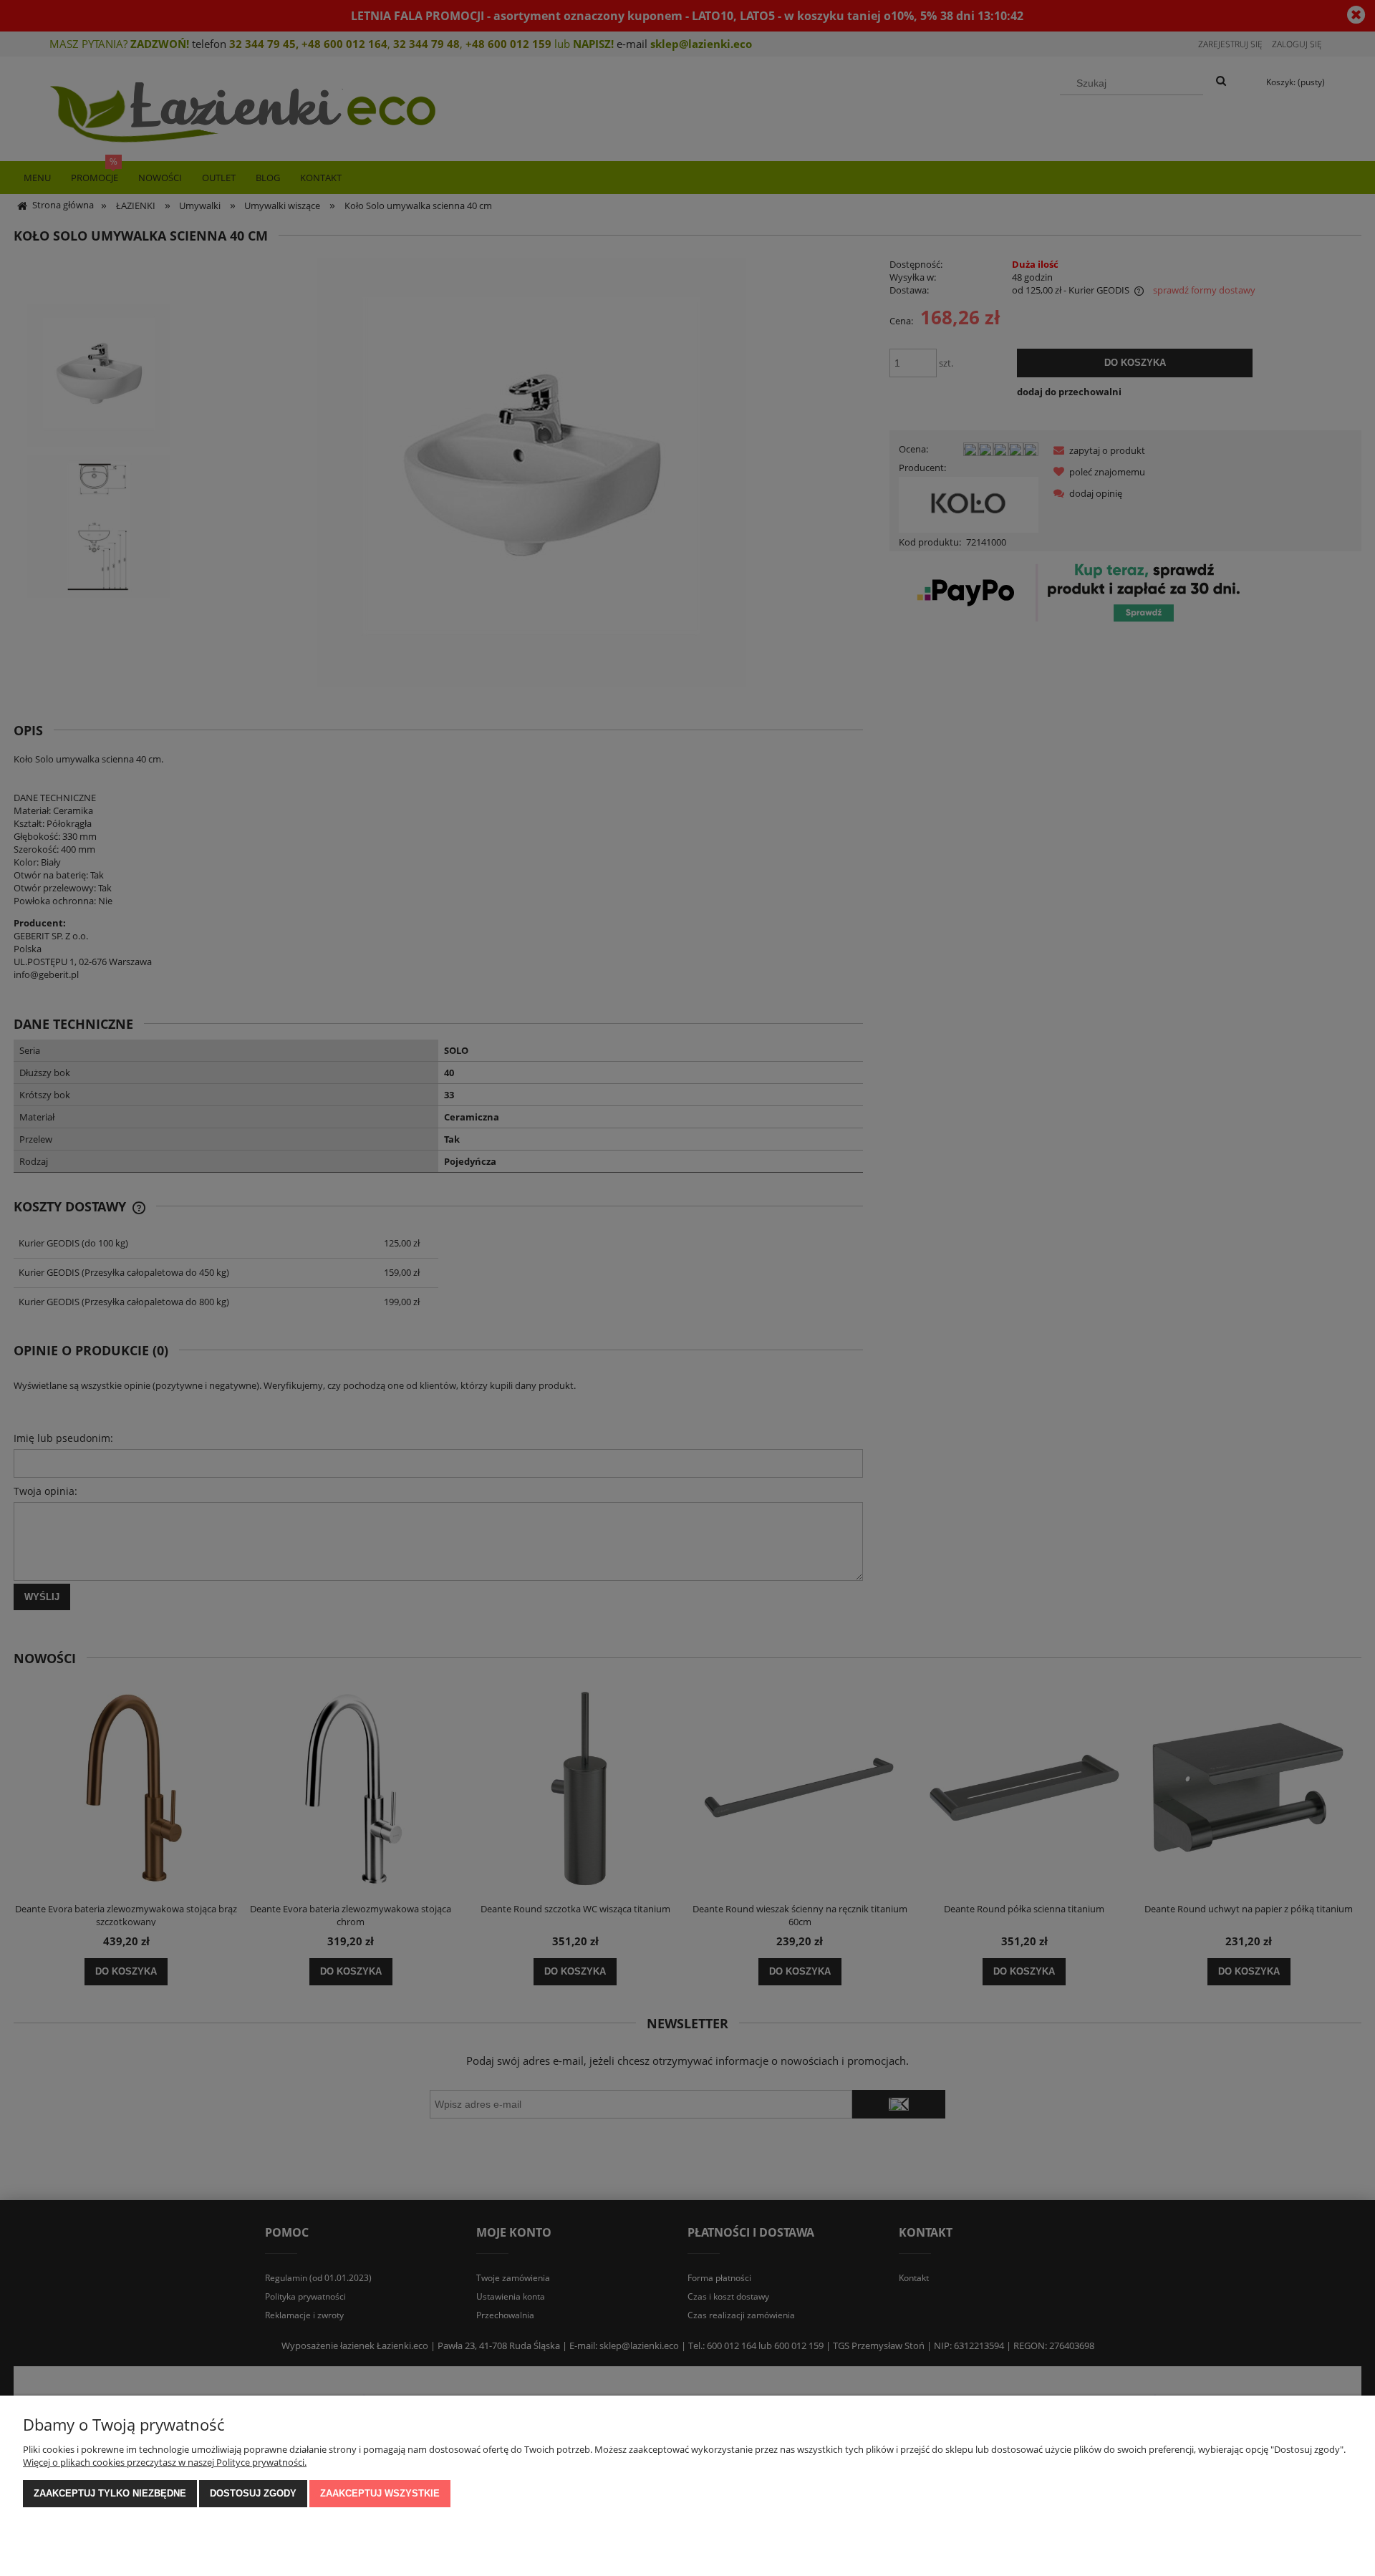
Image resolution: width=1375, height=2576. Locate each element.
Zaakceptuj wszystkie (380, 2493)
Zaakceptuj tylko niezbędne (110, 2493)
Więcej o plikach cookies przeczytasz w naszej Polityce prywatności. (165, 2462)
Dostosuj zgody (253, 2493)
